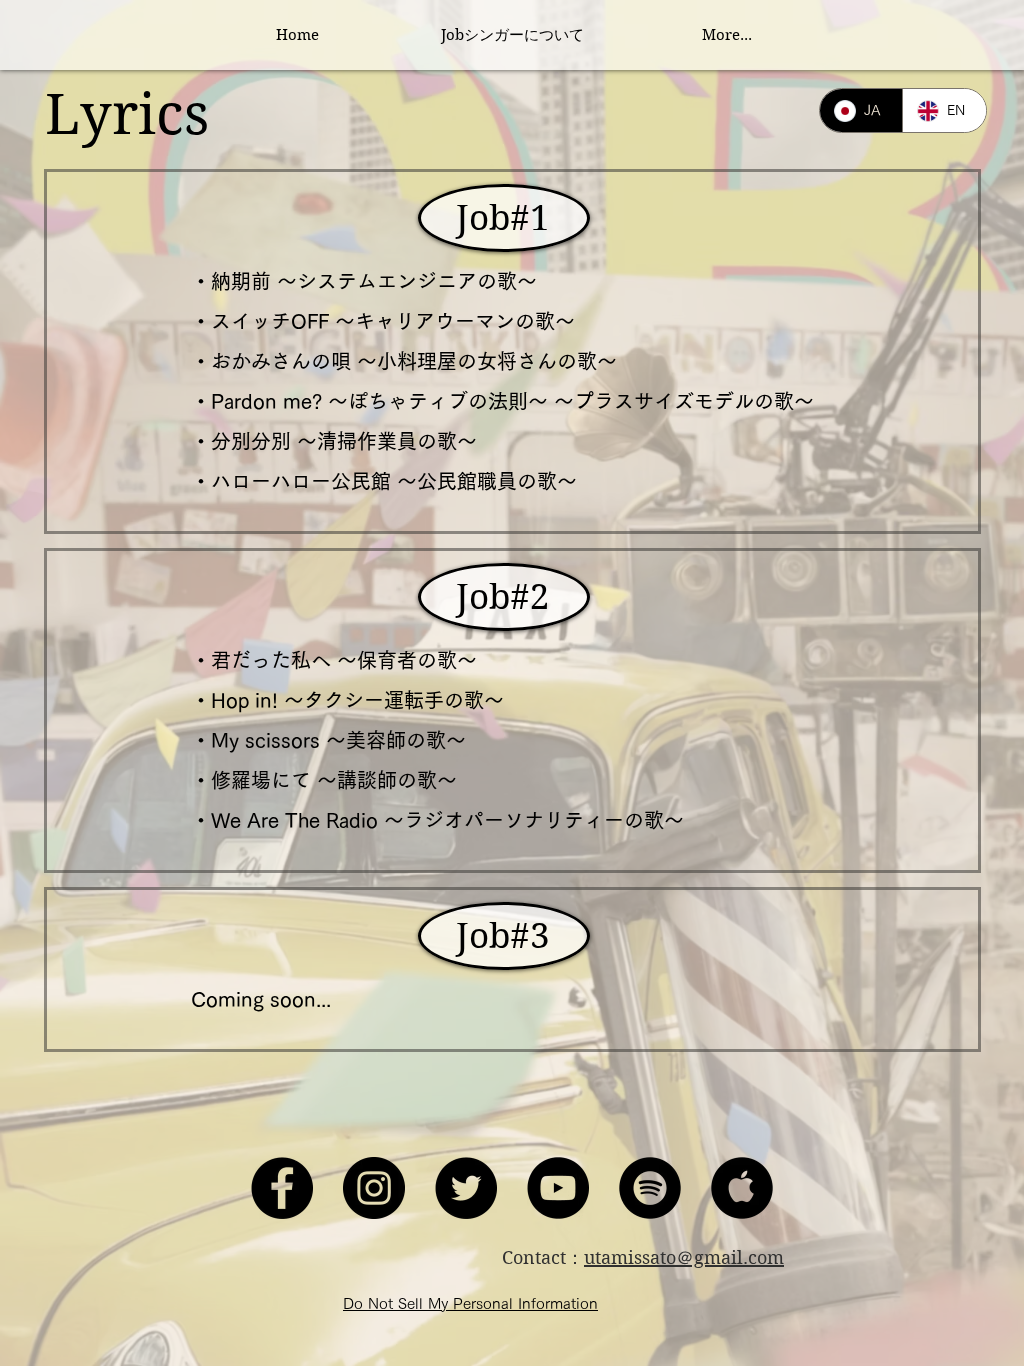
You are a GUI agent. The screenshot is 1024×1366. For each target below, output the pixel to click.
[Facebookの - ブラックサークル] (282, 1188)
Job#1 (503, 218)
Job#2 (503, 597)
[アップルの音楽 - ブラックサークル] (742, 1188)
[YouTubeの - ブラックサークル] (558, 1188)
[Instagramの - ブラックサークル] (374, 1188)
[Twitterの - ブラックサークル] (466, 1188)
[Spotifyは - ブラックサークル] (650, 1188)
